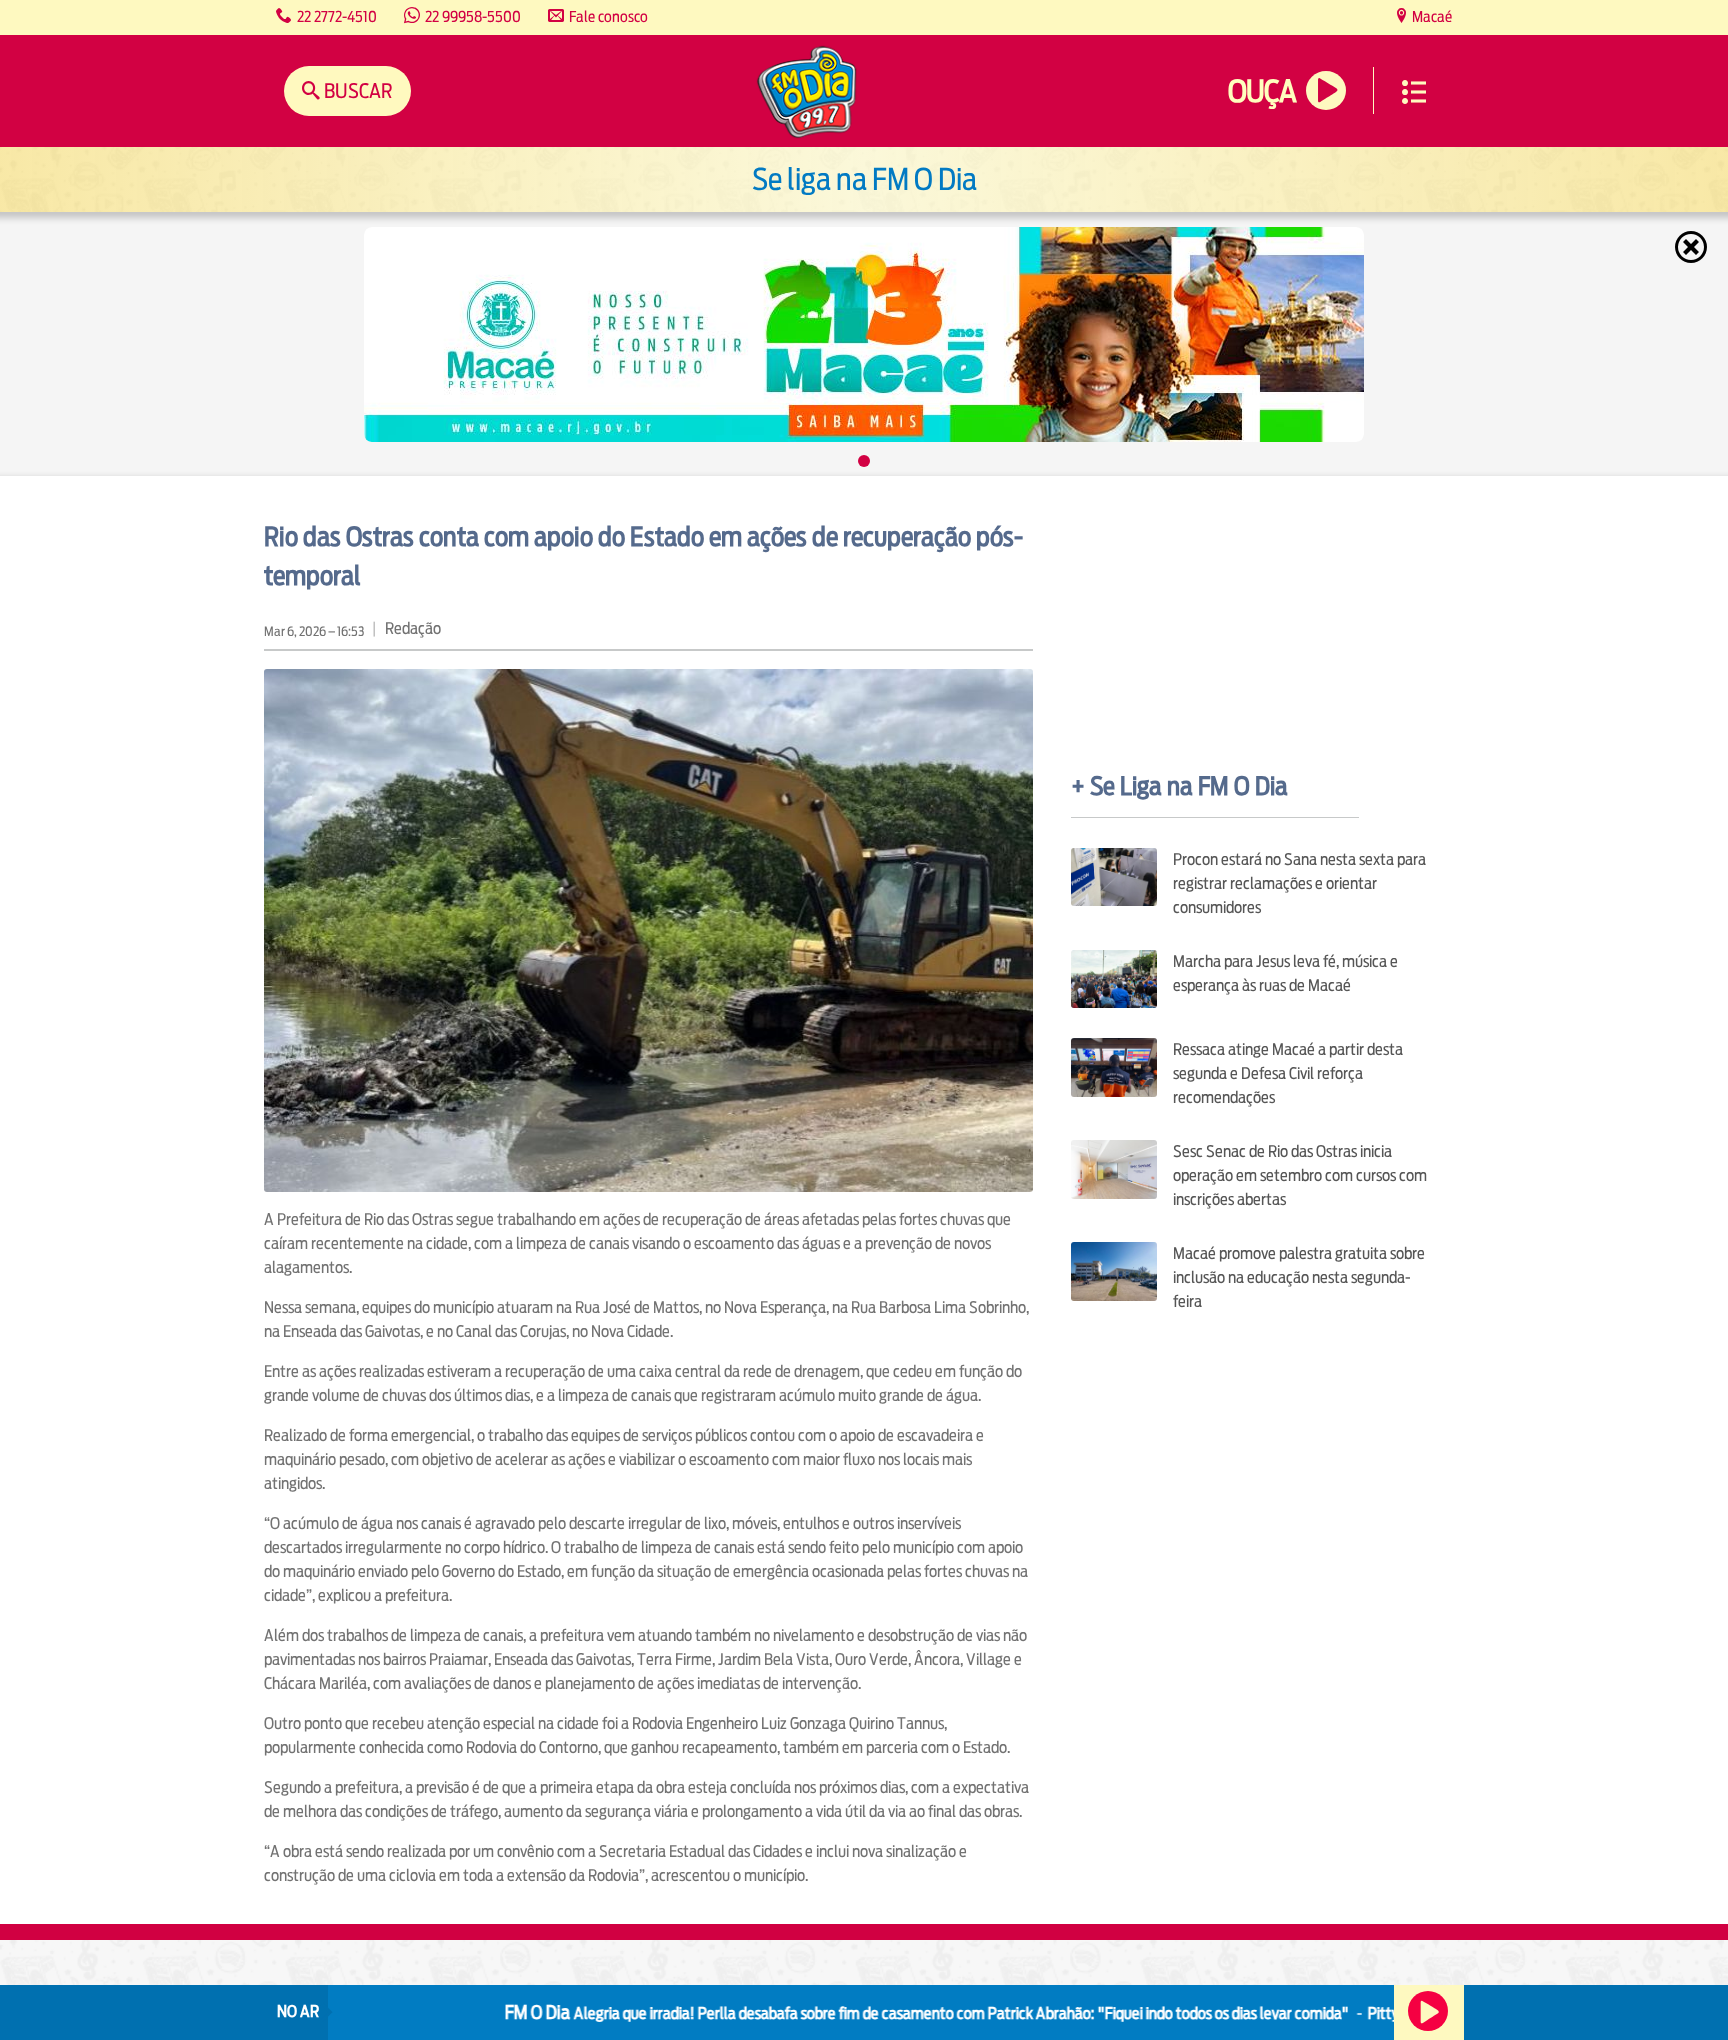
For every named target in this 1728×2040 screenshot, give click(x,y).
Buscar (356, 90)
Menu (1414, 92)
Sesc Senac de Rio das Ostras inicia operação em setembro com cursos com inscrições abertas (1300, 1175)
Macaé (1430, 16)
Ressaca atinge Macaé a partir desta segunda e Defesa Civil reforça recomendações (1288, 1073)
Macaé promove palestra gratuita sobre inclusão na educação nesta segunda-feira (1299, 1277)
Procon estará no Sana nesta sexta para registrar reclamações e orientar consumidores (1299, 883)
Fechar (1693, 247)
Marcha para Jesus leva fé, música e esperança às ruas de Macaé (1285, 973)
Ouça (1262, 91)
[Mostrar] (864, 461)
